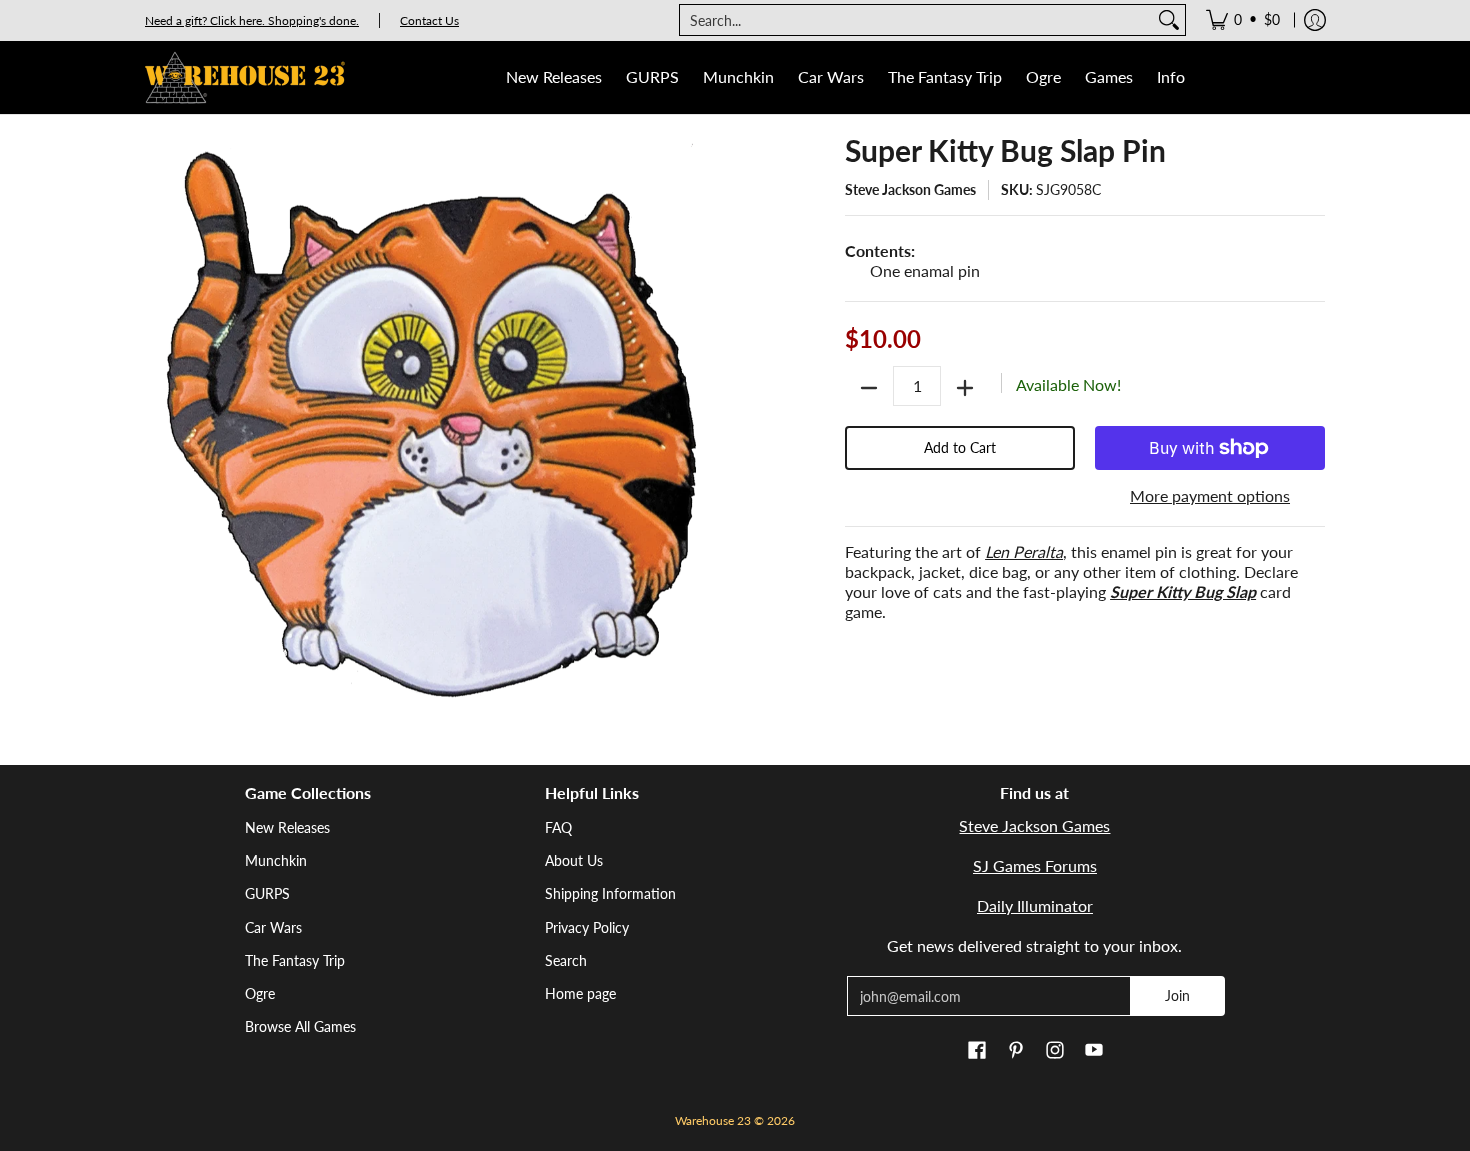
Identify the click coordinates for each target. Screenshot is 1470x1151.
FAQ (558, 827)
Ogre (260, 993)
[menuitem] (1243, 20)
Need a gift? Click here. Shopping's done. (252, 20)
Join (1177, 995)
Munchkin (276, 860)
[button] (977, 1051)
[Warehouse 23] (245, 77)
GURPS (267, 893)
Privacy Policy (587, 927)
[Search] (1169, 20)
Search (566, 960)
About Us (574, 860)
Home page (580, 993)
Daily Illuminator (1035, 905)
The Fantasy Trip (295, 960)
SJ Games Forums (1035, 865)
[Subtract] (869, 388)
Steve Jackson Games (910, 189)
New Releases (287, 827)
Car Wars (273, 927)
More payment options (1210, 495)
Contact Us (429, 20)
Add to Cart (960, 447)
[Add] (965, 388)
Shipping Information (610, 893)
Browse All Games (300, 1026)
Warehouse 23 (713, 1120)
